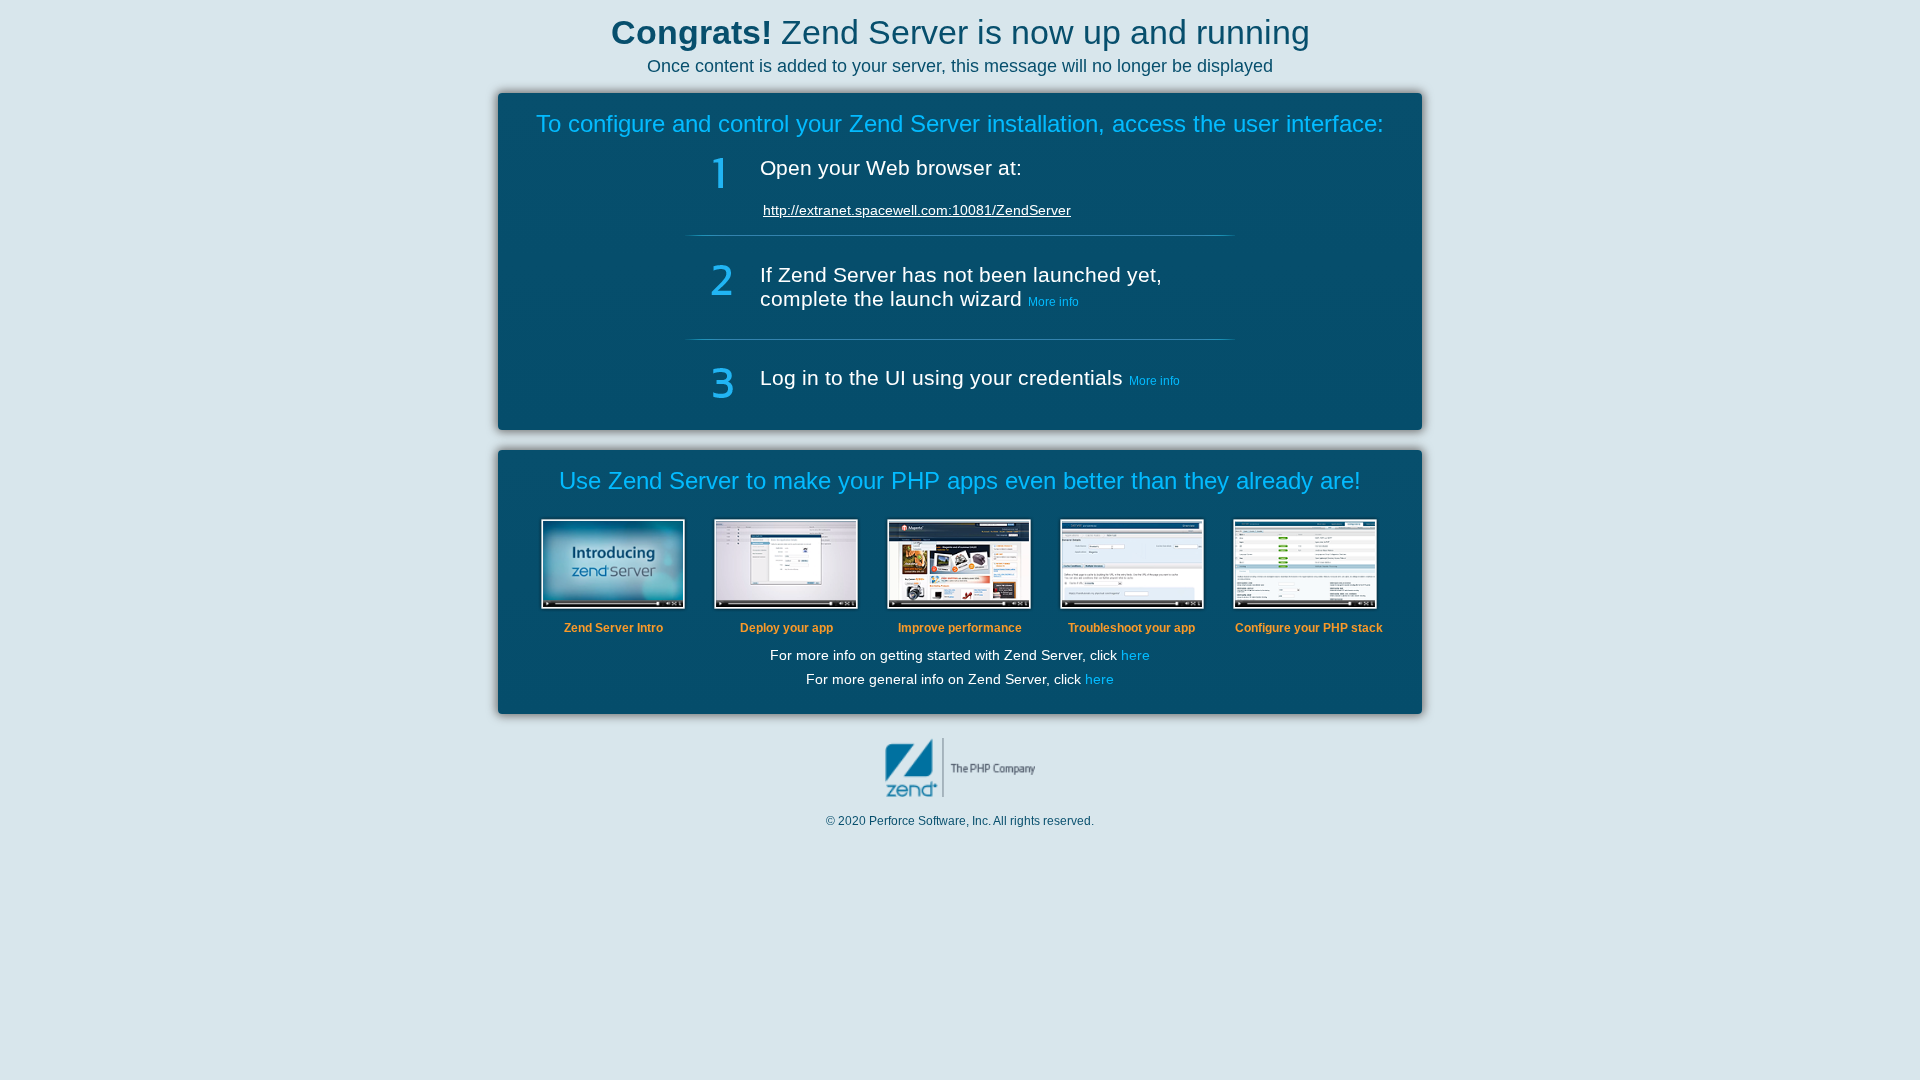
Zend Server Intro (613, 628)
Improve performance (960, 628)
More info (1053, 302)
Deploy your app (786, 628)
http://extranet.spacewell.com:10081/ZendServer (917, 210)
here (1135, 655)
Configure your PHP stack (1309, 628)
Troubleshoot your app (1131, 628)
